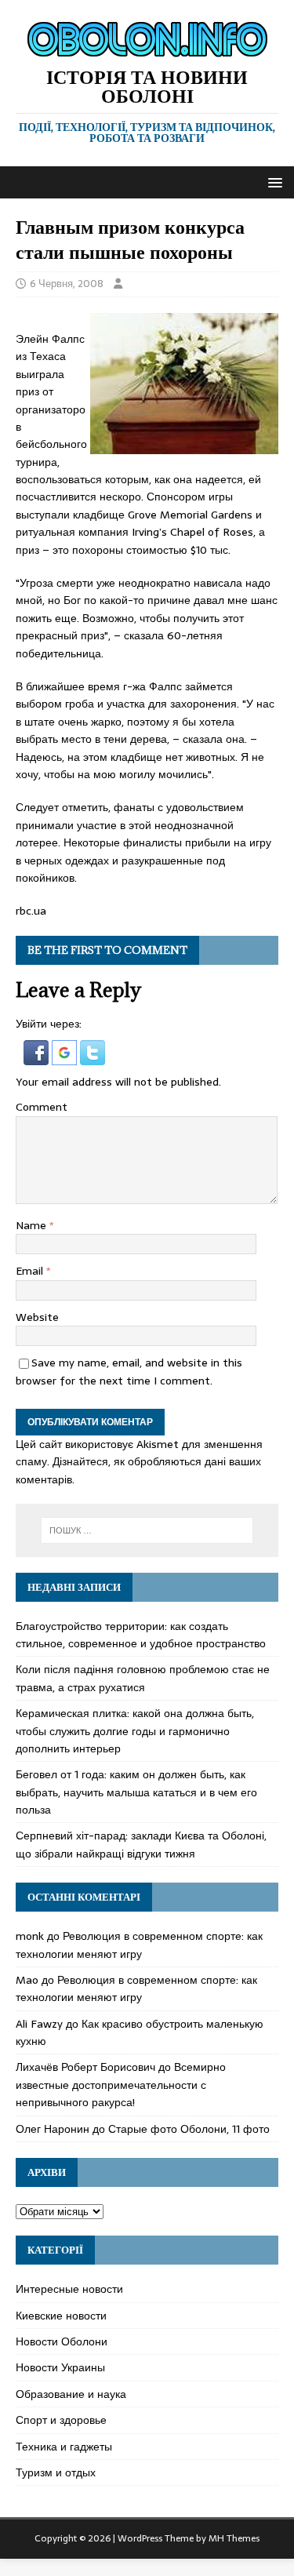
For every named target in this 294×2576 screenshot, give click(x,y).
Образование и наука (71, 2394)
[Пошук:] (147, 1530)
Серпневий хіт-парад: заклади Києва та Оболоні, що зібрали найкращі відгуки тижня (141, 1844)
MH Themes (234, 2538)
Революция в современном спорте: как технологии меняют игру (139, 1945)
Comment (42, 1107)
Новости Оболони (62, 2341)
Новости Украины (60, 2367)
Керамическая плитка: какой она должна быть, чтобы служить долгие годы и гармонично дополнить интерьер (135, 1731)
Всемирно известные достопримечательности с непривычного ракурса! (121, 2085)
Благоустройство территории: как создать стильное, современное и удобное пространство (141, 1635)
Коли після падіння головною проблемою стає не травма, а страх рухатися (143, 1678)
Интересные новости (69, 2289)
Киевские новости (61, 2316)
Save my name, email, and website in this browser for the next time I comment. (129, 1371)
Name (33, 1225)
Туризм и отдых (56, 2472)
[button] (272, 182)
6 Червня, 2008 (67, 284)
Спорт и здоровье (61, 2420)
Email (31, 1271)
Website (37, 1317)
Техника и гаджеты (64, 2447)
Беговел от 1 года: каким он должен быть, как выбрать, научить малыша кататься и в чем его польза (136, 1792)
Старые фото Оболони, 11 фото (189, 2129)
